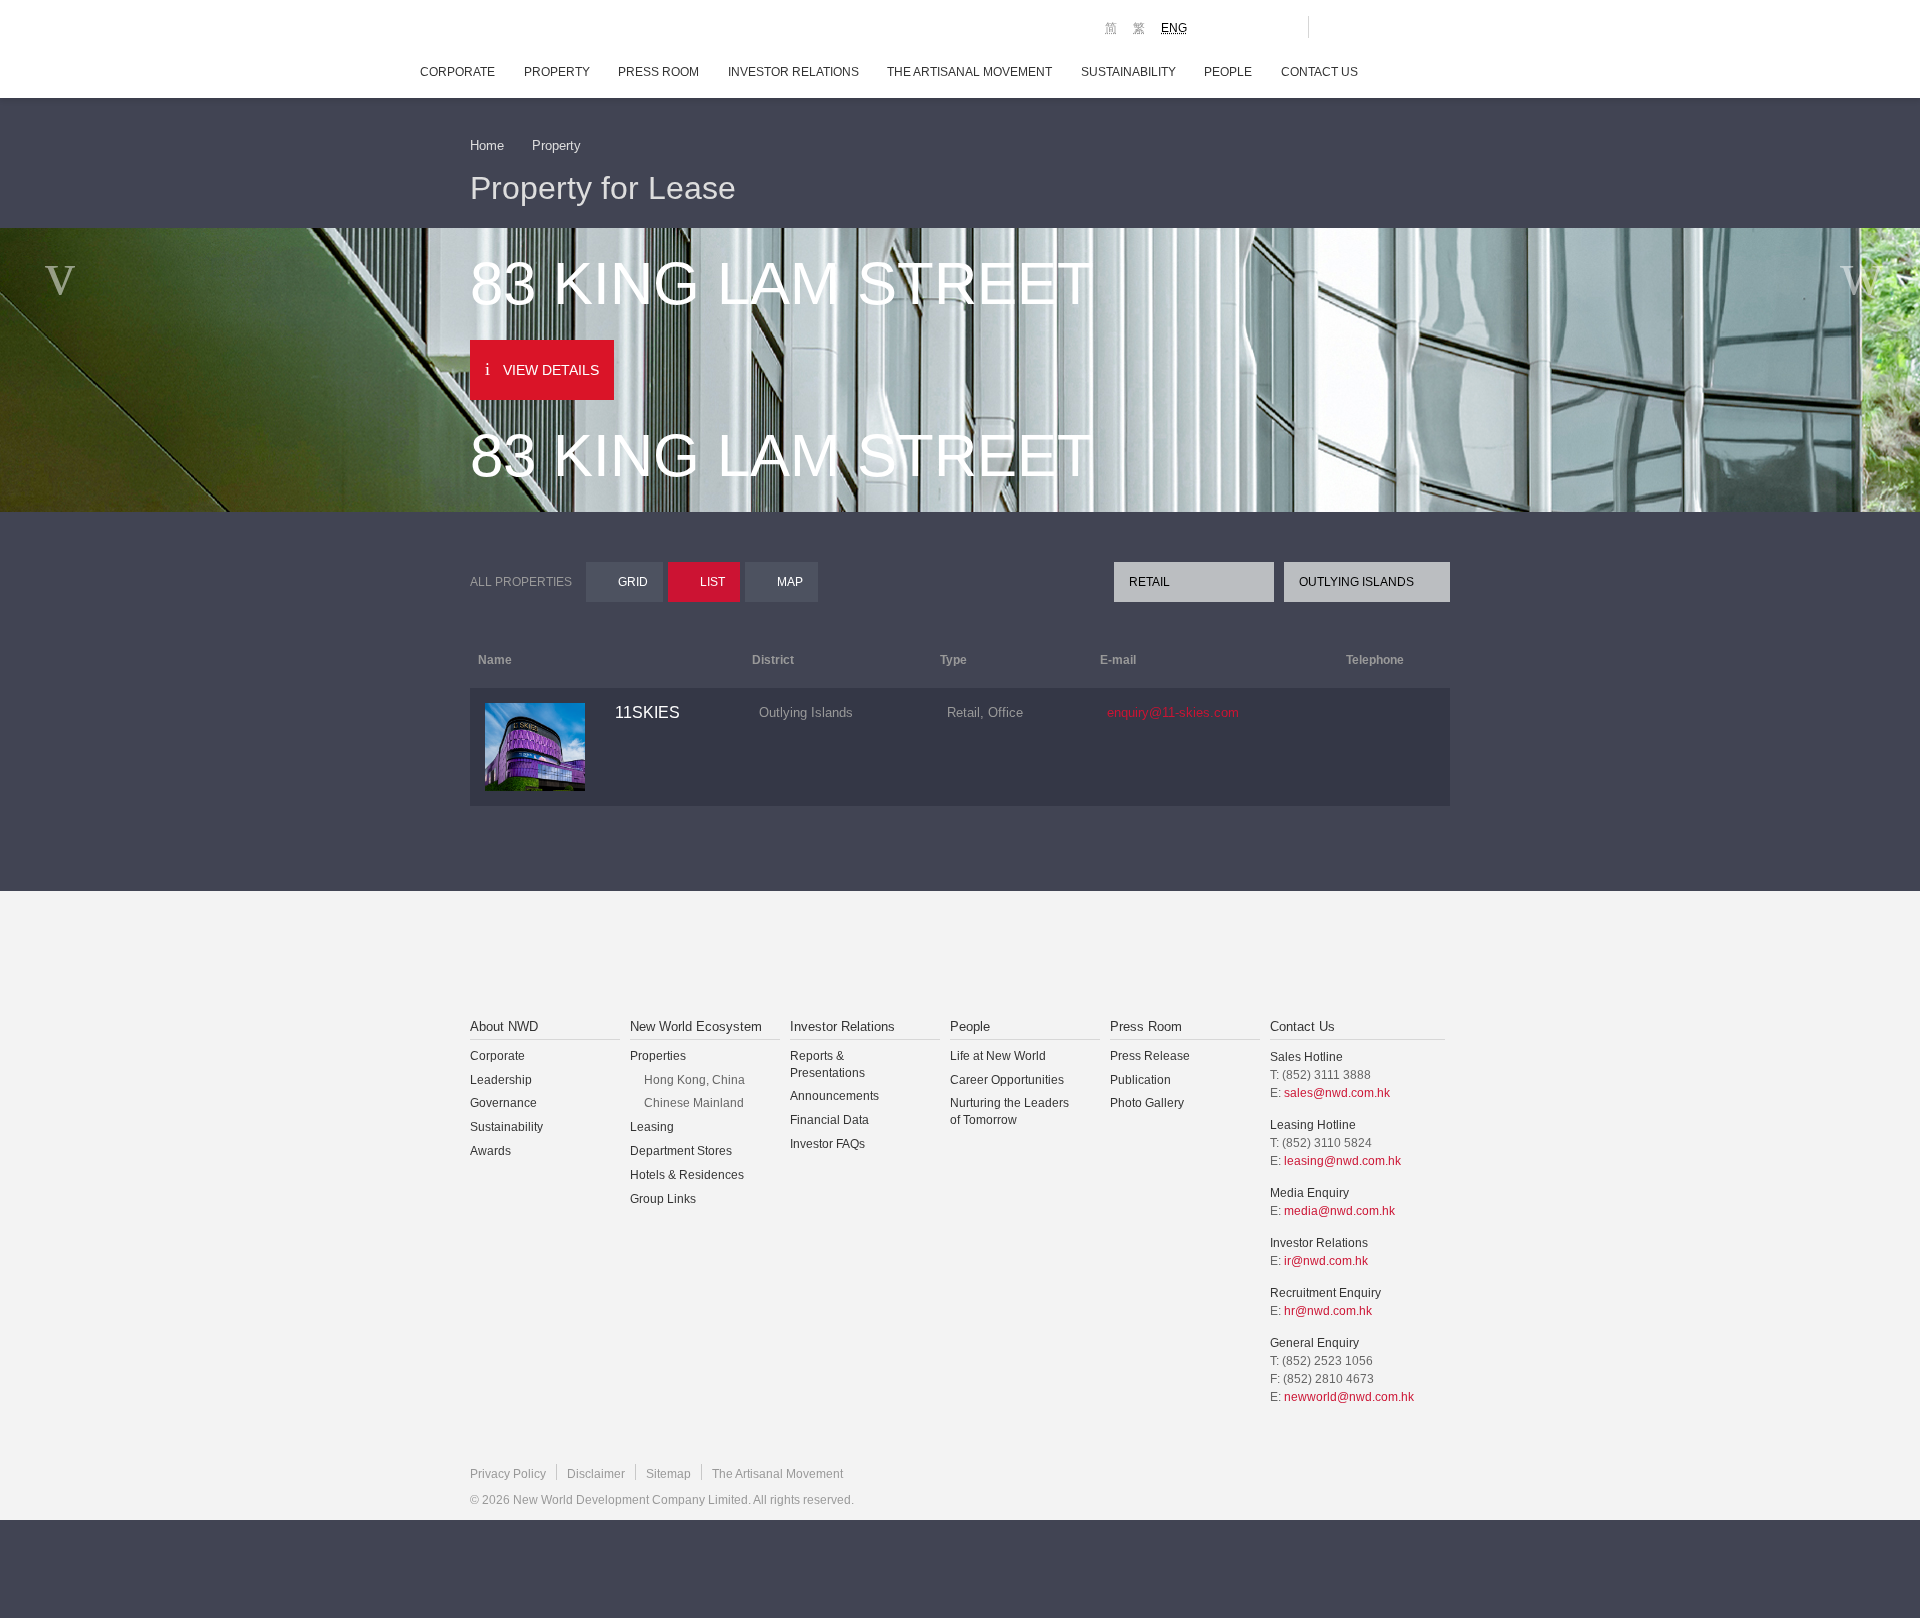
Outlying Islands (1356, 582)
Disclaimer (596, 1474)
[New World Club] (1278, 27)
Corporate (457, 72)
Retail (1149, 582)
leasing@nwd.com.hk (1342, 1161)
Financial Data (829, 1120)
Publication (1140, 1080)
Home (487, 145)
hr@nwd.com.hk (1328, 1311)
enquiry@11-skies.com (1173, 712)
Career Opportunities (1007, 1080)
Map (790, 582)
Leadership (501, 1080)
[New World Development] (580, 30)
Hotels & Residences (687, 1175)
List (712, 582)
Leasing (652, 1127)
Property (557, 72)
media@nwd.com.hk (1339, 1211)
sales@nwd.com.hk (1337, 1093)
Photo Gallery (1147, 1103)
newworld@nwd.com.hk (1349, 1397)
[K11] (1222, 26)
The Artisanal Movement (969, 72)
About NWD (504, 1026)
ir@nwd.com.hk (1326, 1261)
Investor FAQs (827, 1144)
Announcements (834, 1096)
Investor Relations (793, 72)
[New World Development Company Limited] (733, 956)
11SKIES (647, 712)
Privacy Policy (508, 1474)
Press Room (658, 72)
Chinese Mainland (694, 1103)
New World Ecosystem (696, 1026)
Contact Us (1319, 72)
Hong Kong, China (694, 1080)
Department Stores (681, 1151)
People (1228, 72)
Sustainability (1128, 72)
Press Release (1150, 1056)
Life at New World (998, 1056)
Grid (633, 582)
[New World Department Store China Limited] (1161, 956)
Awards (490, 1151)
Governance (503, 1103)
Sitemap (668, 1474)
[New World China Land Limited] (934, 956)
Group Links (663, 1199)
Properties (658, 1056)
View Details (551, 370)
